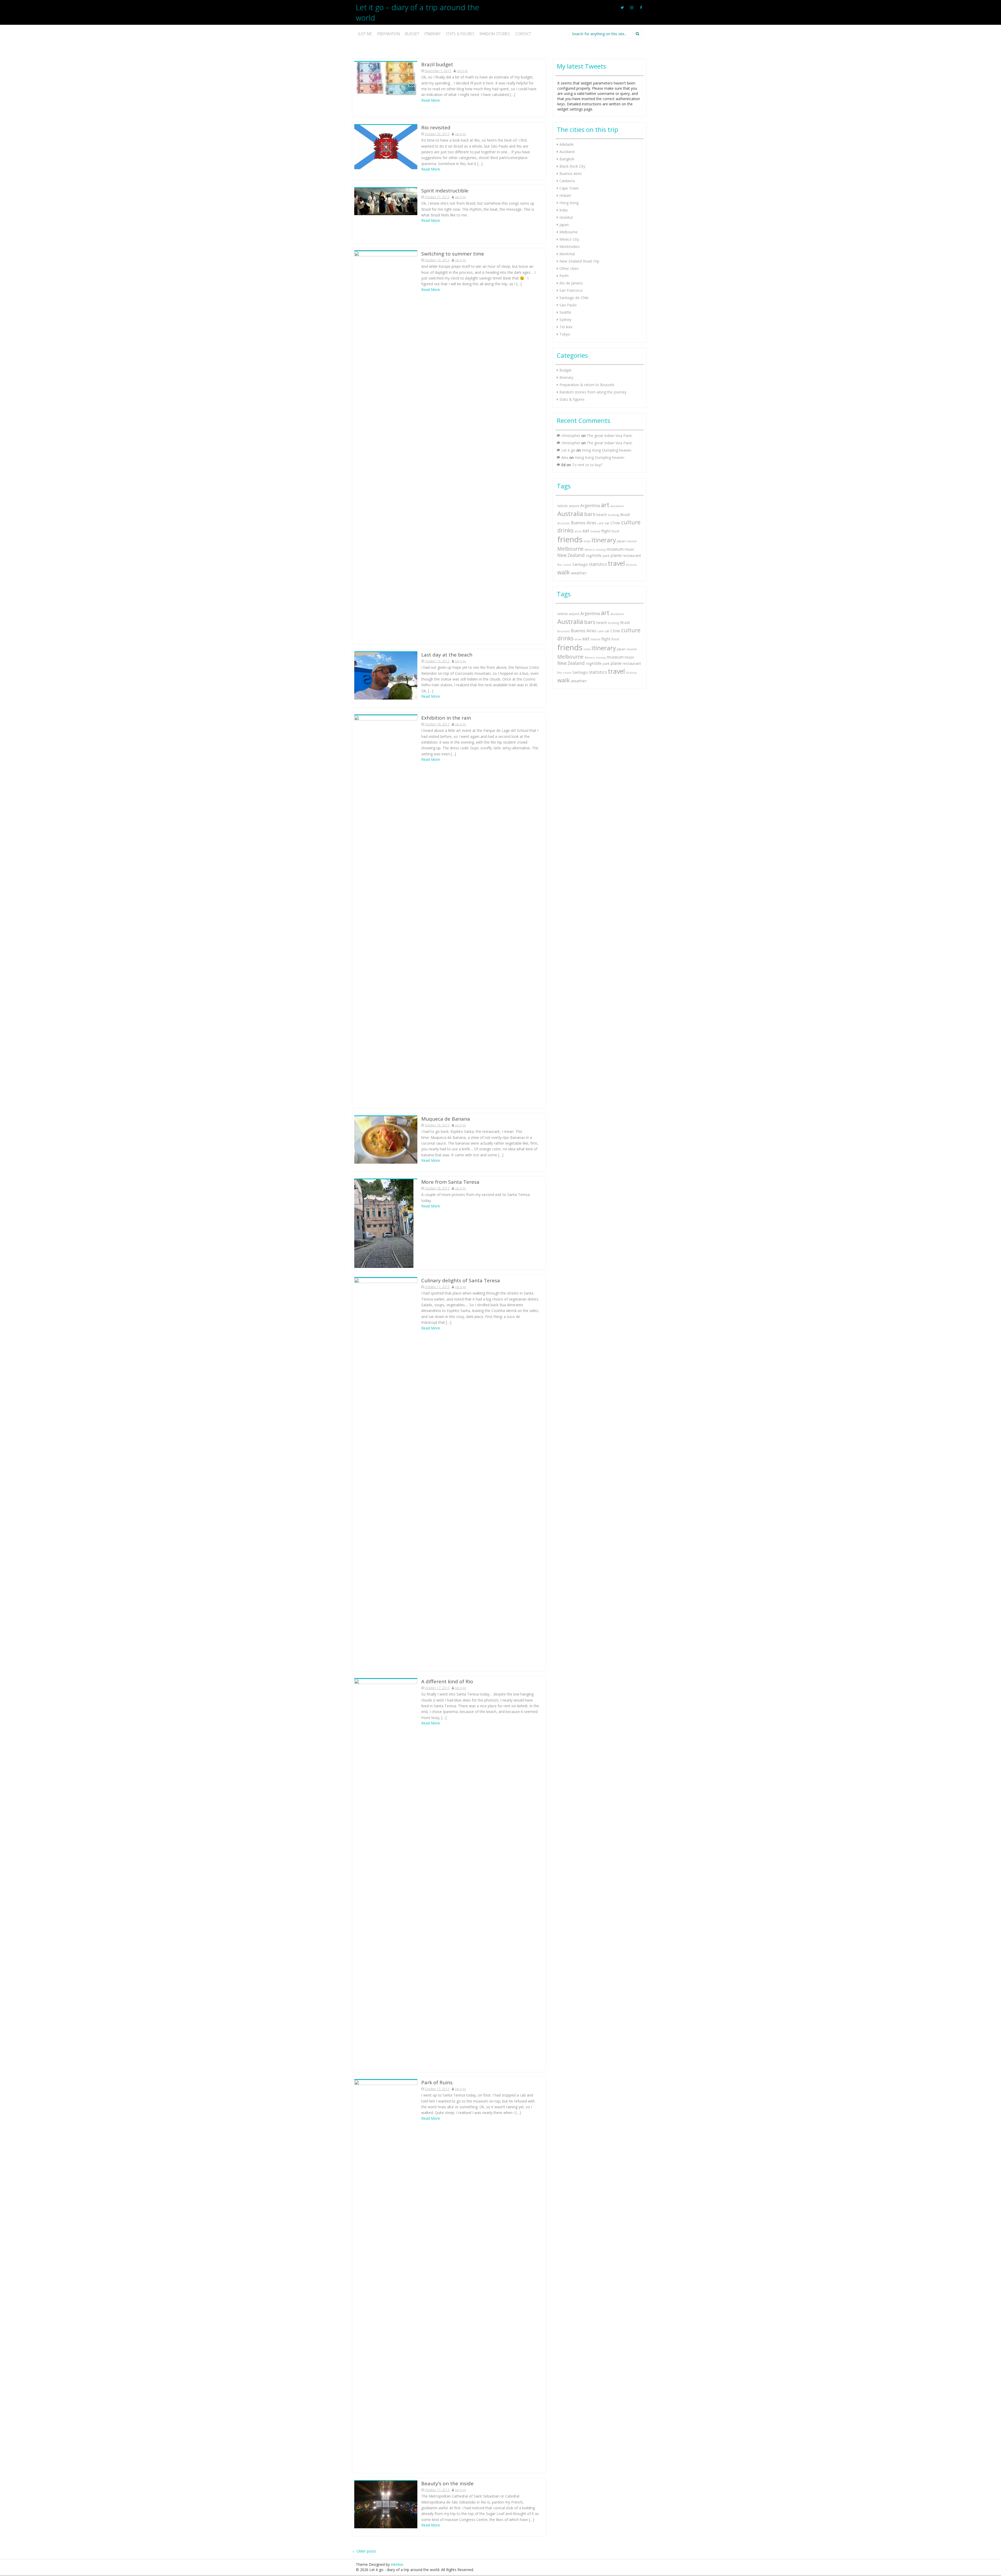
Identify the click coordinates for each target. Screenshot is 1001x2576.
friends (570, 539)
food (615, 531)
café (600, 523)
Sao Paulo (568, 305)
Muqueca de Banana (446, 1119)
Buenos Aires (571, 174)
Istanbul (566, 217)
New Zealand (571, 555)
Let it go (462, 71)
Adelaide (567, 144)
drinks (565, 530)
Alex (565, 457)
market (632, 541)
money (601, 549)
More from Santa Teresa (450, 1182)
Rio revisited (436, 127)
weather (579, 573)
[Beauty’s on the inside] (386, 2504)
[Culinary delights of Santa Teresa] (386, 1473)
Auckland (567, 152)
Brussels (564, 523)
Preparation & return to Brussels (587, 385)
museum (615, 549)
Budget (412, 34)
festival (595, 531)
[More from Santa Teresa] (384, 1223)
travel (616, 563)
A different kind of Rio (447, 1681)
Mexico (590, 549)
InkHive (397, 2564)
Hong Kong (569, 203)
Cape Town (569, 188)
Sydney (565, 320)
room (567, 565)
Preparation (389, 34)
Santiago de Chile (574, 298)
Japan (564, 225)
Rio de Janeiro (571, 283)
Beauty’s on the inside (447, 2483)
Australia (570, 514)
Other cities (569, 268)
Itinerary (432, 34)
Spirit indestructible (445, 191)
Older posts (364, 2551)
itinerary (604, 540)
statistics (598, 564)
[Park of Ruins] (386, 2275)
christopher (571, 436)
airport (574, 506)
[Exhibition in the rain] (386, 910)
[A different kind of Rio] (386, 1874)
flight (606, 531)
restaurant (632, 555)
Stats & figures (460, 34)
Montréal (567, 254)
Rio (560, 565)
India (563, 210)
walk (564, 572)
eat (586, 531)
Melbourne (569, 232)
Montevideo (570, 247)
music (630, 549)
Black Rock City (572, 166)
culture (631, 522)
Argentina (590, 506)
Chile (615, 523)
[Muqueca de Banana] (386, 1140)
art (605, 505)
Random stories (495, 34)
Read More (431, 100)
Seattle (565, 312)
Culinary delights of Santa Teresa (461, 1280)
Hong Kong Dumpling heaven (607, 450)
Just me (365, 34)
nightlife (594, 555)
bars (590, 514)
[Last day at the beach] (386, 675)
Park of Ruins (437, 2082)
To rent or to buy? (587, 465)
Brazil (625, 514)
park (606, 556)
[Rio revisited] (386, 147)
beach (602, 515)
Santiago (580, 564)
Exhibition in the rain (446, 718)
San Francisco (571, 290)
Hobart (565, 195)
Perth (564, 276)
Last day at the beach (447, 655)
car (607, 523)
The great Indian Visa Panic (610, 436)
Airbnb (563, 506)
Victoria (631, 565)
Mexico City (569, 239)
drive (578, 531)
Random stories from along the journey (593, 392)
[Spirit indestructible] (386, 201)
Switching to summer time (453, 254)
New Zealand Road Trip (579, 261)
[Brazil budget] (386, 78)
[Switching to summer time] (386, 446)
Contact (523, 34)
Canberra (567, 181)
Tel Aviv (566, 327)
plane (616, 555)
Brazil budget (437, 64)
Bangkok (567, 159)
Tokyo (565, 334)
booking (614, 515)
